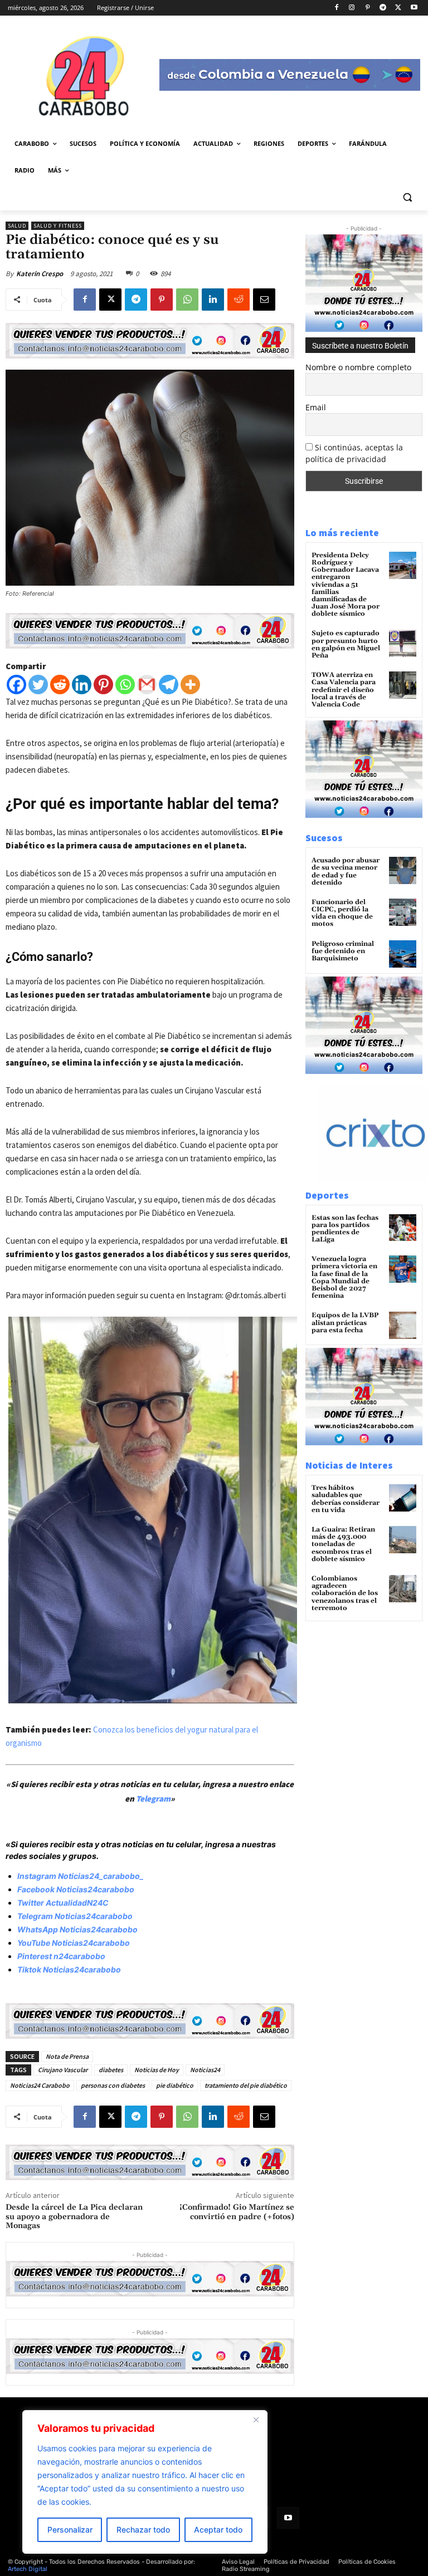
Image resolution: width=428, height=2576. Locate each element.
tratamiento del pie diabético (246, 2085)
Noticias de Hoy (157, 2070)
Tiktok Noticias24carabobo (69, 1969)
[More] (190, 685)
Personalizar (70, 2530)
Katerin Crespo (40, 274)
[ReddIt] (239, 300)
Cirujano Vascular (63, 2070)
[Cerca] (256, 2420)
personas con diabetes (113, 2085)
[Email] (264, 300)
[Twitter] (38, 685)
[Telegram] (383, 8)
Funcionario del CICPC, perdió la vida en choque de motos (342, 913)
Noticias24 (205, 2070)
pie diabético (175, 2085)
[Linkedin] (213, 300)
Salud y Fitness (58, 226)
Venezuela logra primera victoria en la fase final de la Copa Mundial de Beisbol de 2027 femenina (344, 1277)
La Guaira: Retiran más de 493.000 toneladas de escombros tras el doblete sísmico (343, 1544)
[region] (145, 2482)
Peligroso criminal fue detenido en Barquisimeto (343, 951)
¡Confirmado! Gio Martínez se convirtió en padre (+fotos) (237, 2212)
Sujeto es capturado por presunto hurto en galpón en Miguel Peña (346, 644)
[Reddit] (60, 685)
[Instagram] (352, 8)
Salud (17, 226)
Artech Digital (28, 2569)
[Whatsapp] (125, 685)
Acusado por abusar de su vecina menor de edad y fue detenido (346, 872)
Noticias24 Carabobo (40, 2085)
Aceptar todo (218, 2530)
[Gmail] (147, 685)
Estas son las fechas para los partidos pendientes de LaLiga (345, 1229)
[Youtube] (414, 8)
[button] (407, 197)
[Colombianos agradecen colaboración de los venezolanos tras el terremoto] (403, 1589)
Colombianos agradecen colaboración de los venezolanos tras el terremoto (345, 1593)
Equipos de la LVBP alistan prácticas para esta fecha (345, 1323)
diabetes (111, 2070)
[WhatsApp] (187, 300)
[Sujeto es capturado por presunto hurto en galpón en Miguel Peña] (403, 643)
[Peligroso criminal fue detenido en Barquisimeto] (403, 954)
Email (316, 407)
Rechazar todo (143, 2530)
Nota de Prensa (67, 2056)
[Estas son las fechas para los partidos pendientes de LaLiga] (403, 1228)
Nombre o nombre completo (358, 367)
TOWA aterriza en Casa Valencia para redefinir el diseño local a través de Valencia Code (344, 690)
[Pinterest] (368, 8)
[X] (398, 8)
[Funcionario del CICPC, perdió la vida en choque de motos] (403, 912)
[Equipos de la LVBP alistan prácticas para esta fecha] (403, 1325)
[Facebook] (336, 8)
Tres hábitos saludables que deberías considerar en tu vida (346, 1499)
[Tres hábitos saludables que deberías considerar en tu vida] (403, 1498)
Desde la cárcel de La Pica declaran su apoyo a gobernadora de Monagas (74, 2217)
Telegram (153, 1799)
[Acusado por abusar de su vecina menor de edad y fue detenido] (403, 870)
